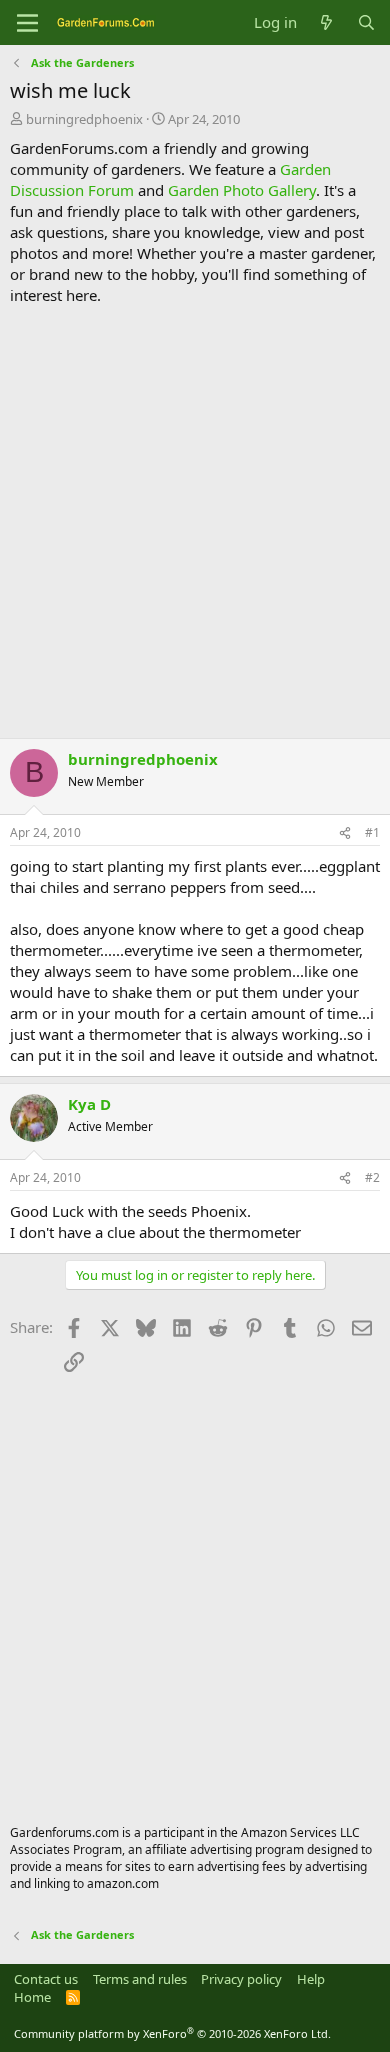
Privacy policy (241, 1979)
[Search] (366, 22)
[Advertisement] (195, 522)
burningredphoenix (84, 119)
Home (32, 1997)
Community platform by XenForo (172, 2033)
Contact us (46, 1979)
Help (311, 1979)
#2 (372, 1177)
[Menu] (27, 23)
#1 (372, 832)
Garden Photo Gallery (242, 190)
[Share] (345, 833)
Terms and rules (140, 1979)
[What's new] (326, 22)
